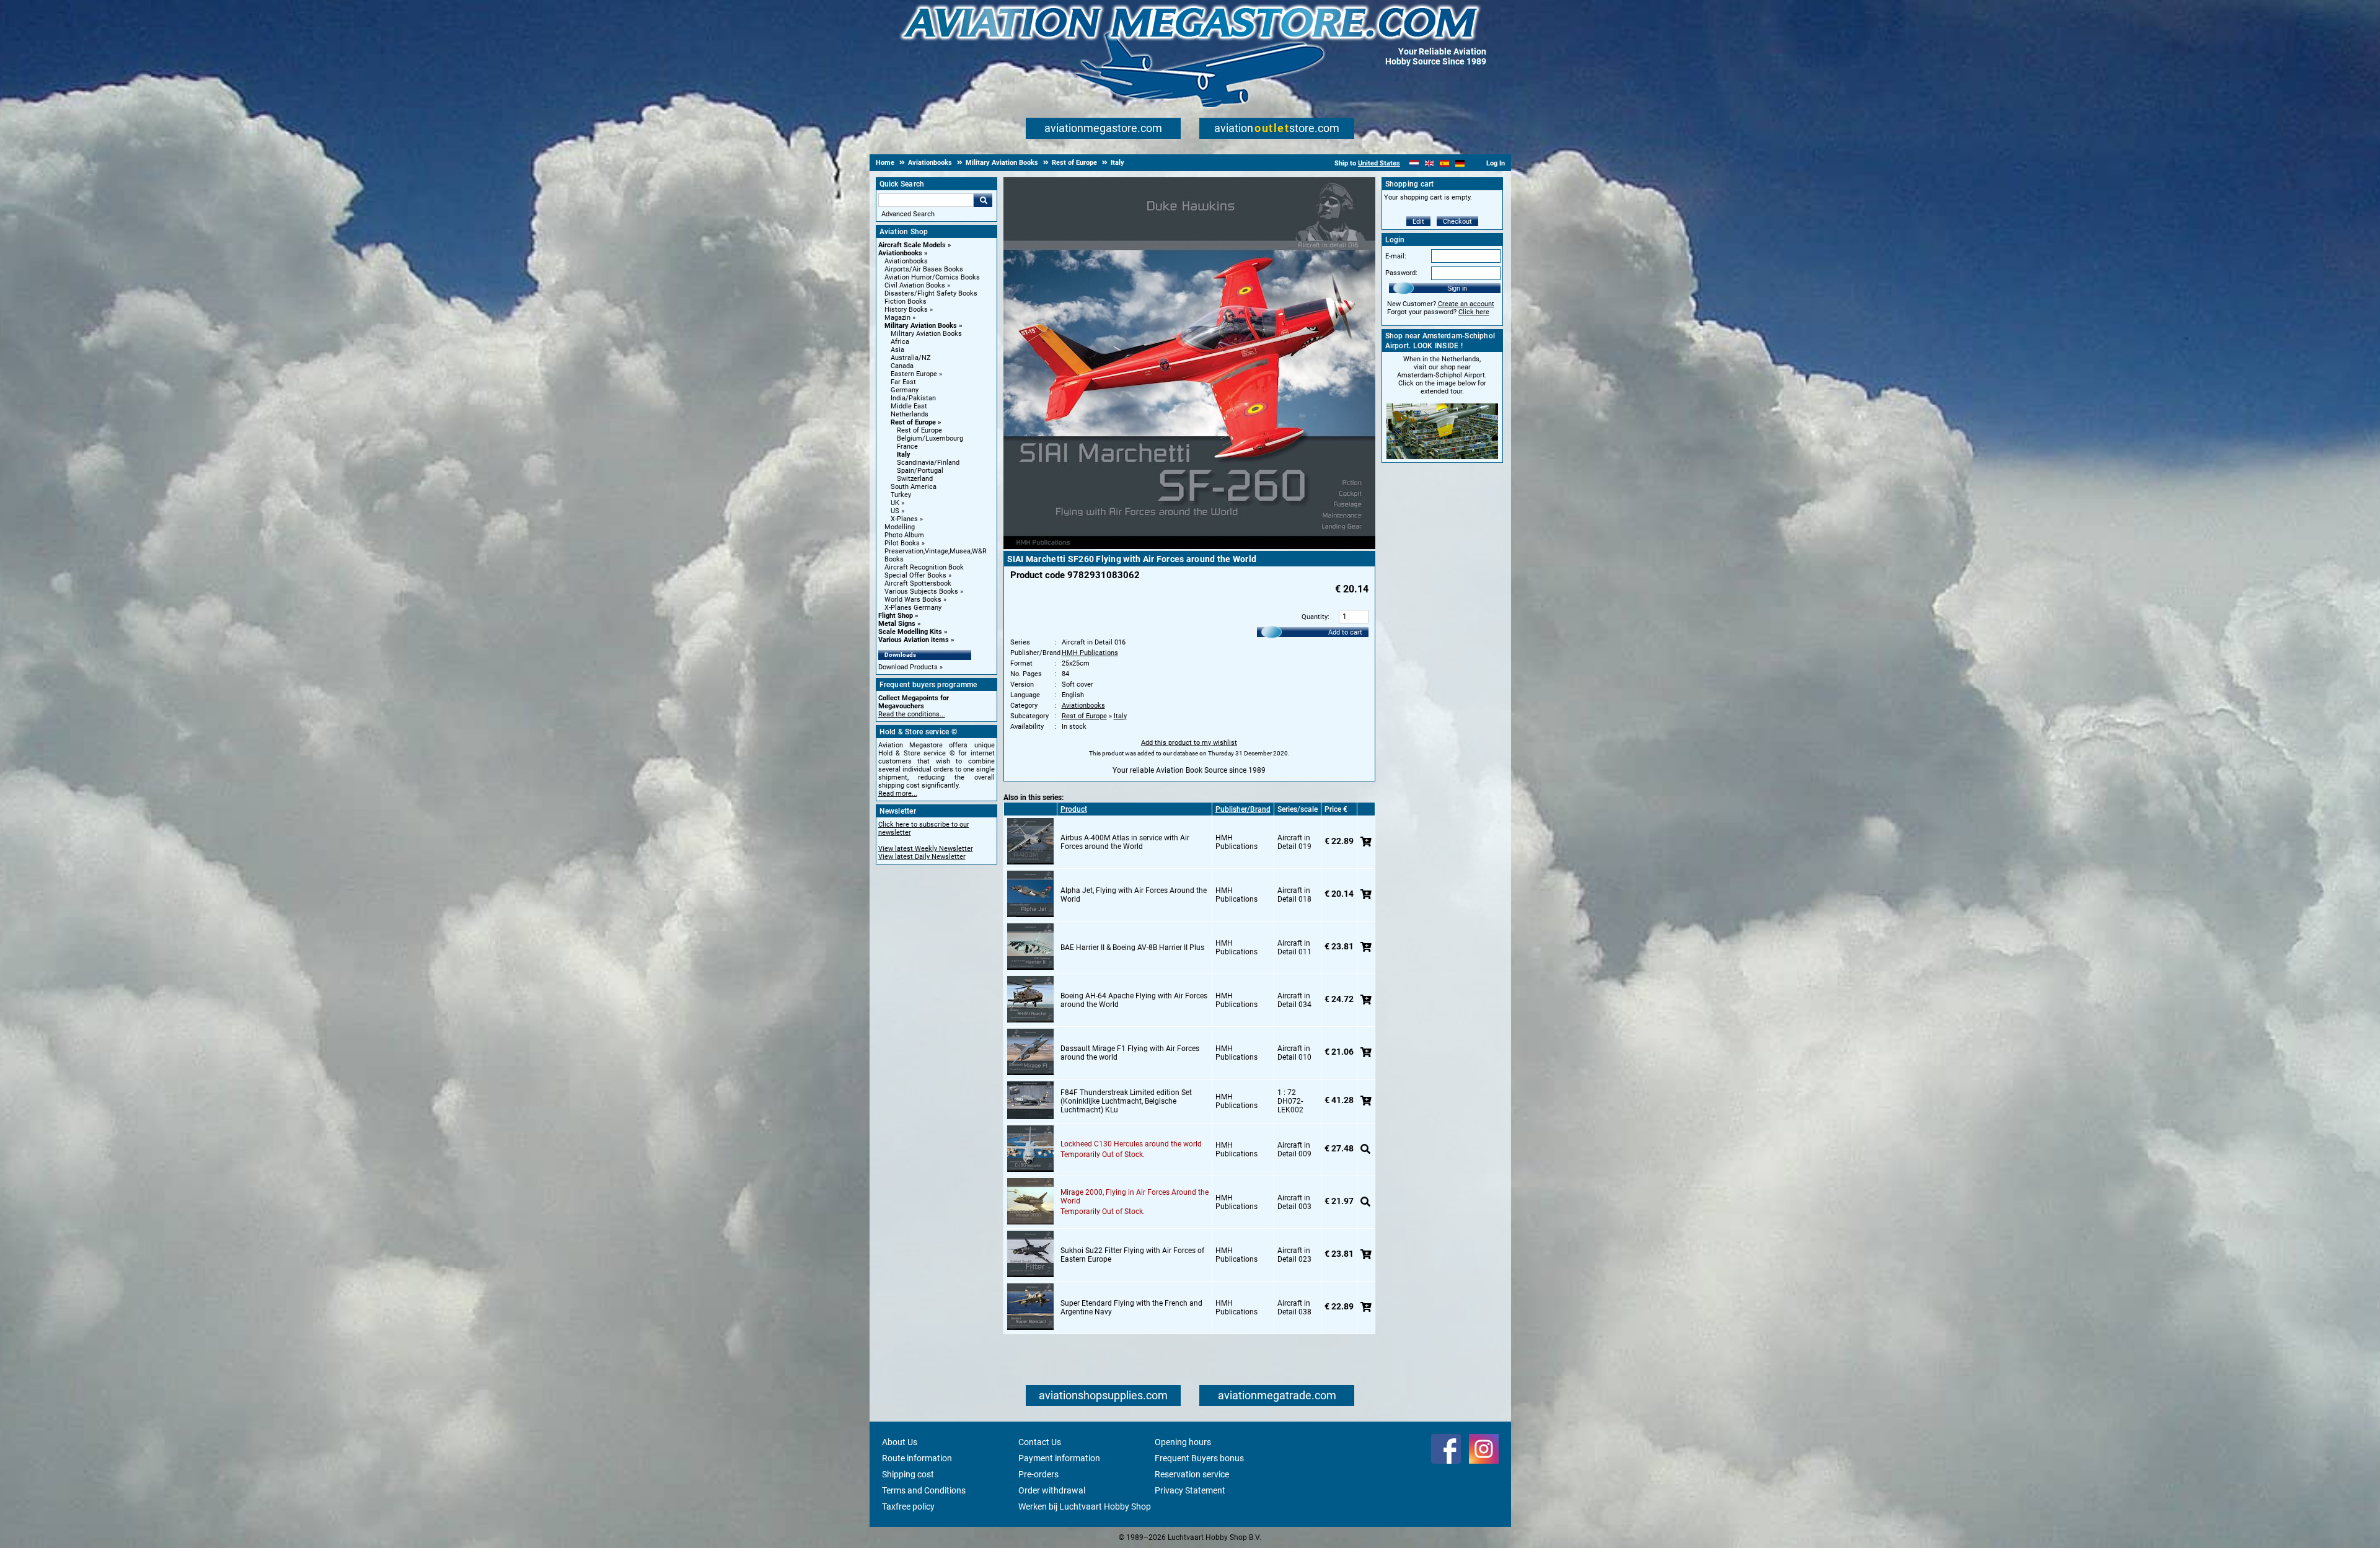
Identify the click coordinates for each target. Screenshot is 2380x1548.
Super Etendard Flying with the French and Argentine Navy (1131, 1308)
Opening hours (1183, 1442)
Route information (917, 1458)
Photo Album (904, 535)
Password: (1401, 273)
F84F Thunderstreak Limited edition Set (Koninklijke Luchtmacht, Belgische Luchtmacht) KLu (1126, 1101)
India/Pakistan (913, 398)
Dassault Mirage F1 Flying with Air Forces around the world (1130, 1053)
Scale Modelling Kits (910, 632)
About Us (900, 1442)
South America (914, 487)
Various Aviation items (914, 640)
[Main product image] (1189, 547)
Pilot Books (902, 543)
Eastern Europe (914, 374)
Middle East (909, 406)
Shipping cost (908, 1474)
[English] (1430, 163)
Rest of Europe (913, 422)
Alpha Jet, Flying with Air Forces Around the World (1134, 895)
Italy (904, 455)
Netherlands (910, 414)
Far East (903, 382)
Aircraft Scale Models (912, 245)
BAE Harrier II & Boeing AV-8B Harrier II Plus (1132, 948)
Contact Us (1040, 1442)
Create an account (1466, 304)
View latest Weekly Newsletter (926, 849)
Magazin (897, 318)
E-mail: (1396, 256)
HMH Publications (1090, 653)
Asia (897, 350)
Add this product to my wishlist (1189, 743)
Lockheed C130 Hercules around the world (1131, 1144)
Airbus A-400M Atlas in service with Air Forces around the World (1125, 842)
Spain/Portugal (920, 471)
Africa (900, 342)
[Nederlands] (1414, 163)
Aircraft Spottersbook (918, 583)
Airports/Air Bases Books (924, 269)
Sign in (1457, 288)
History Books (906, 310)
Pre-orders (1038, 1474)
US (895, 511)
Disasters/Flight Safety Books (931, 293)
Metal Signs (897, 624)
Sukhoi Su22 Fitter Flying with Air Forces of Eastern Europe (1132, 1255)
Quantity (1315, 617)
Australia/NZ (911, 358)
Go (983, 200)
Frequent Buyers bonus (1199, 1458)
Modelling (900, 527)
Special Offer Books (915, 575)
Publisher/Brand (1243, 809)
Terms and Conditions (924, 1490)
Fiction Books (906, 301)
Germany (905, 390)
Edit (1418, 222)
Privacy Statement (1190, 1490)
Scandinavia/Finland (928, 463)
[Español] (1444, 163)
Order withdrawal (1052, 1490)
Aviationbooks (900, 253)
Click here (1474, 312)
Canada (902, 366)
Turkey (901, 495)
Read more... (898, 794)
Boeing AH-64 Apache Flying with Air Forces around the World (1134, 1000)
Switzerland (915, 479)
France (907, 446)
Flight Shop (896, 616)
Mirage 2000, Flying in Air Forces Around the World (1135, 1197)
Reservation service (1192, 1474)
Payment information (1059, 1458)
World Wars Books (913, 600)
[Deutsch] (1460, 163)
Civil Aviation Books (915, 285)
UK (895, 503)
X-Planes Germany (913, 608)
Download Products (908, 667)
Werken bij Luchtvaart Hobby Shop (1085, 1506)
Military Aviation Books (921, 326)
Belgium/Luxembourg (930, 438)
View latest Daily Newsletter (922, 857)
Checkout (1457, 222)
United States (1379, 163)
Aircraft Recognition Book (924, 567)
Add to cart (1345, 632)
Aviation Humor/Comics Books (932, 277)
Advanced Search (908, 214)
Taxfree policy (908, 1506)
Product (1074, 809)
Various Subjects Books (921, 591)
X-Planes (904, 519)
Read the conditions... (912, 714)
